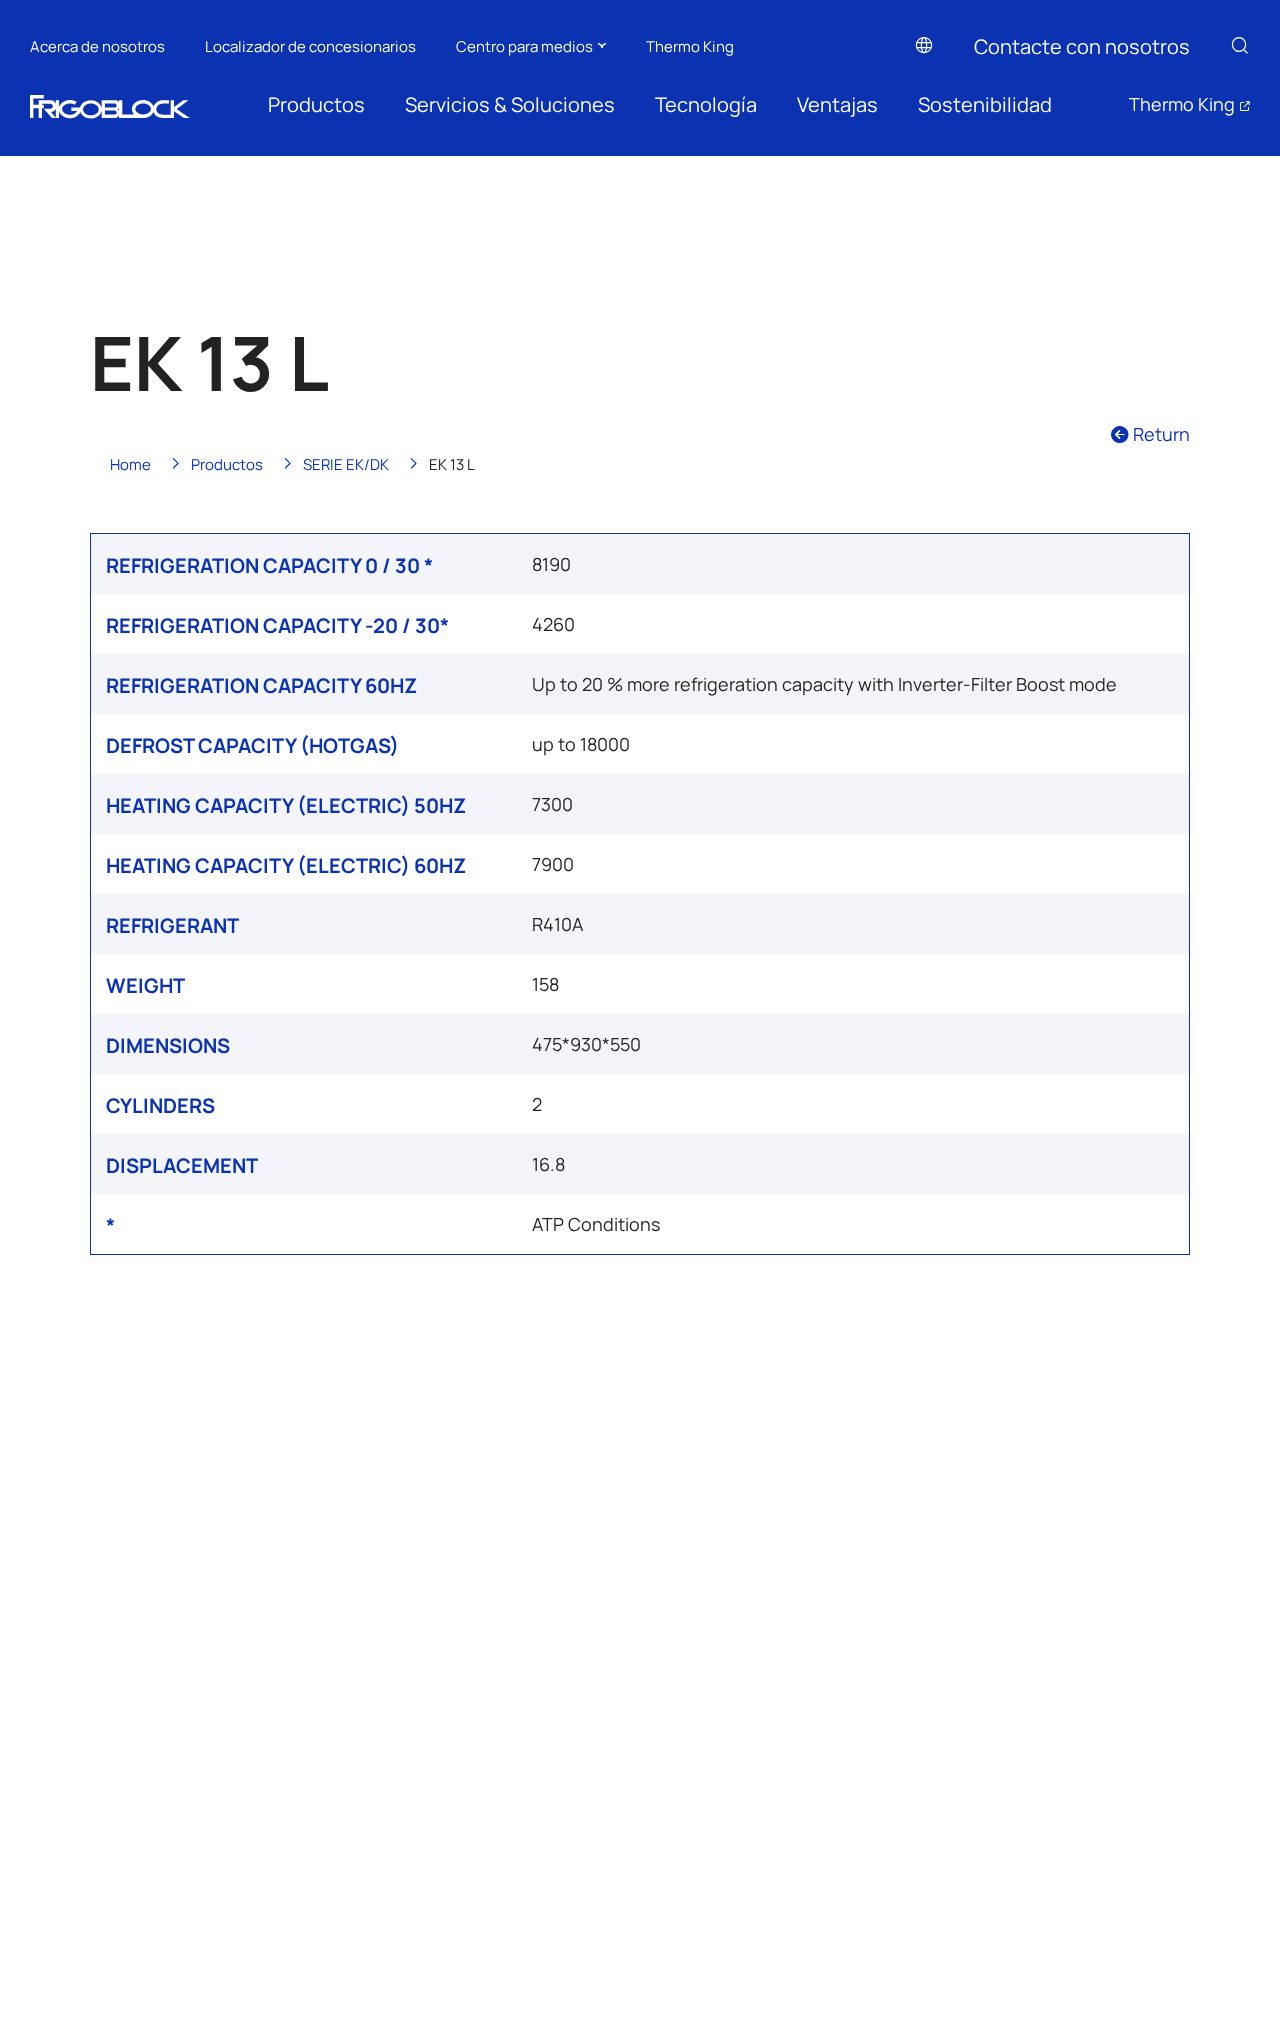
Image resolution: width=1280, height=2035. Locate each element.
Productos (316, 104)
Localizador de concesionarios (310, 45)
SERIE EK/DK (346, 463)
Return (1159, 433)
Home (130, 463)
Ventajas (837, 104)
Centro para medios (524, 45)
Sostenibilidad (985, 104)
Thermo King (690, 45)
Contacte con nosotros (1082, 46)
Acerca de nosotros (97, 45)
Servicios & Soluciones (510, 104)
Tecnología (706, 104)
